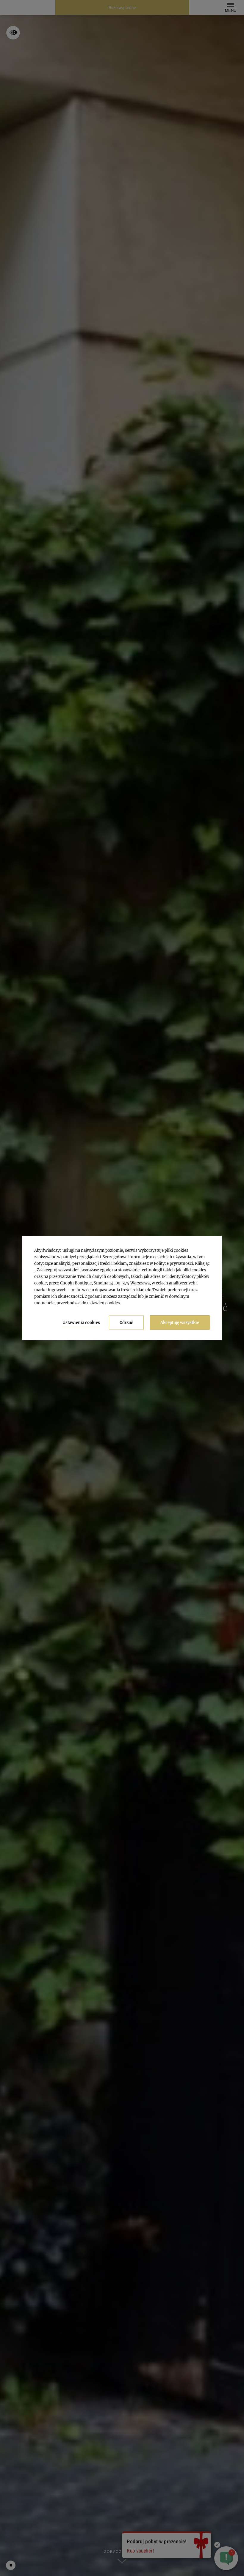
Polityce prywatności (173, 1263)
